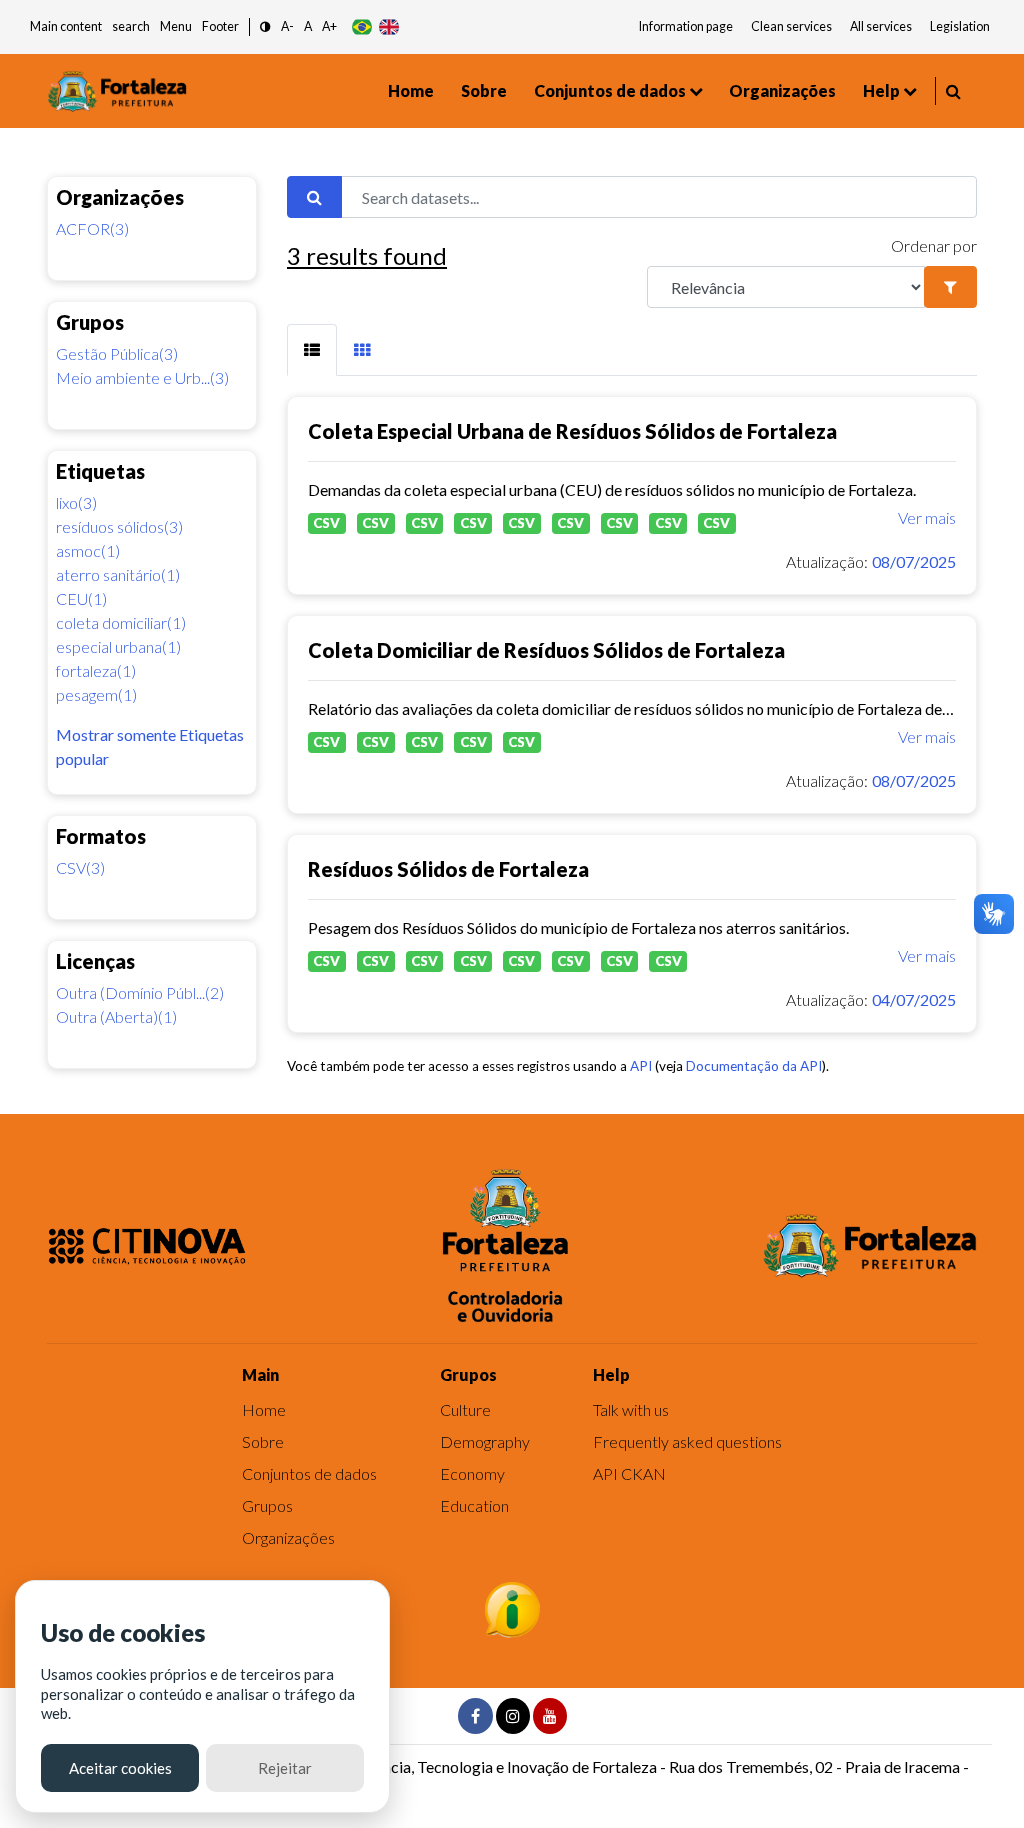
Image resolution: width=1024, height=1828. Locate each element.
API (641, 1066)
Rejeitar (285, 1768)
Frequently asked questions (687, 1441)
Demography (485, 1441)
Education (474, 1505)
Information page (686, 26)
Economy (472, 1473)
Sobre (484, 90)
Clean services (791, 26)
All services (881, 26)
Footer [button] (220, 26)
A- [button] (287, 26)
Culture (465, 1409)
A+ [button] (329, 26)
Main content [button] (66, 26)
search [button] (131, 26)
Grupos (267, 1505)
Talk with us (631, 1409)
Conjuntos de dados (610, 90)
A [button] (308, 26)
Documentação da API (754, 1066)
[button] (265, 27)
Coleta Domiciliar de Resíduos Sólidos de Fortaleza (546, 650)
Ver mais (927, 517)
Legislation (960, 26)
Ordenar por (934, 245)
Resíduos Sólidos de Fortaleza (448, 869)
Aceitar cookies (120, 1768)
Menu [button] (176, 26)
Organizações (782, 90)
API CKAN (629, 1473)
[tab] (312, 350)
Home (411, 90)
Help (881, 90)
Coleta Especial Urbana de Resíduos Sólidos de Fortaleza (572, 431)
